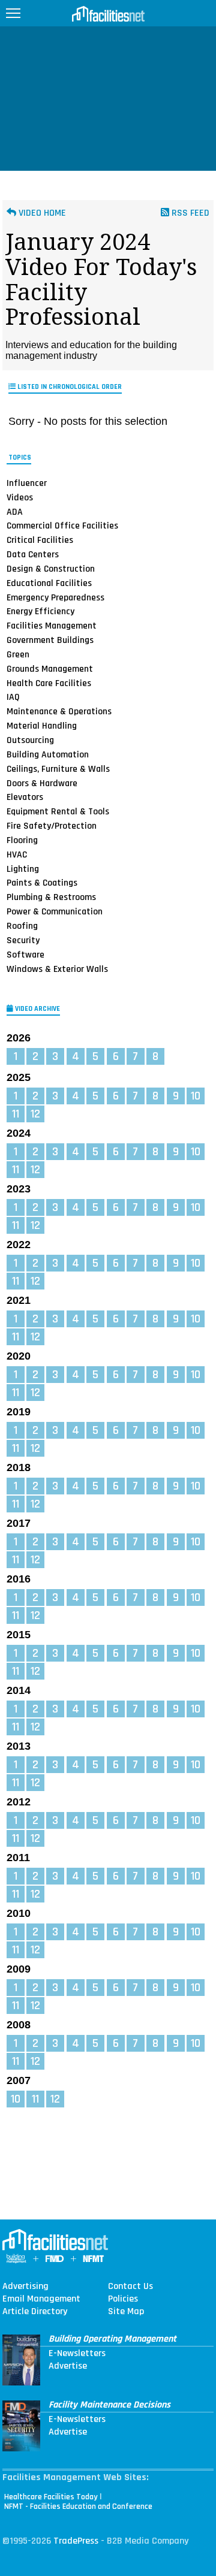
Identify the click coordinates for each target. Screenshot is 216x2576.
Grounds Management (50, 669)
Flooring (22, 840)
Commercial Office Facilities (62, 526)
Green (18, 654)
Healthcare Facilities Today (51, 2497)
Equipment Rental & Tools (58, 811)
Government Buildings (50, 640)
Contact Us (130, 2287)
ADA (15, 511)
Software (25, 955)
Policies (123, 2299)
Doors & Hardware (42, 783)
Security (23, 940)
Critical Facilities (40, 540)
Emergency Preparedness (55, 597)
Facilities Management (52, 626)
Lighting (23, 869)
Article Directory (35, 2312)
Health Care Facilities (49, 683)
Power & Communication (55, 911)
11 (16, 1114)
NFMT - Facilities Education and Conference (78, 2506)
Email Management (41, 2299)
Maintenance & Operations (59, 711)
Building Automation (48, 754)
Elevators (25, 797)
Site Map (126, 2312)
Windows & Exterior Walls (57, 968)
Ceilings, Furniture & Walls (58, 769)
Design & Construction (51, 569)
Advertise (68, 2366)
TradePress (76, 2541)
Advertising (25, 2287)
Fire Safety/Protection (52, 826)
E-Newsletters (77, 2354)
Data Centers (33, 554)
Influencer (27, 483)
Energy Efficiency (40, 611)
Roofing (22, 926)
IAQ (13, 697)
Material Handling (42, 726)
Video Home (41, 213)
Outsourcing (30, 740)
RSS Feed (189, 213)
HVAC (17, 854)
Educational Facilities (49, 583)
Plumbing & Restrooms (51, 897)
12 (35, 1114)
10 (196, 1096)
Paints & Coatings (42, 883)
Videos (20, 497)
